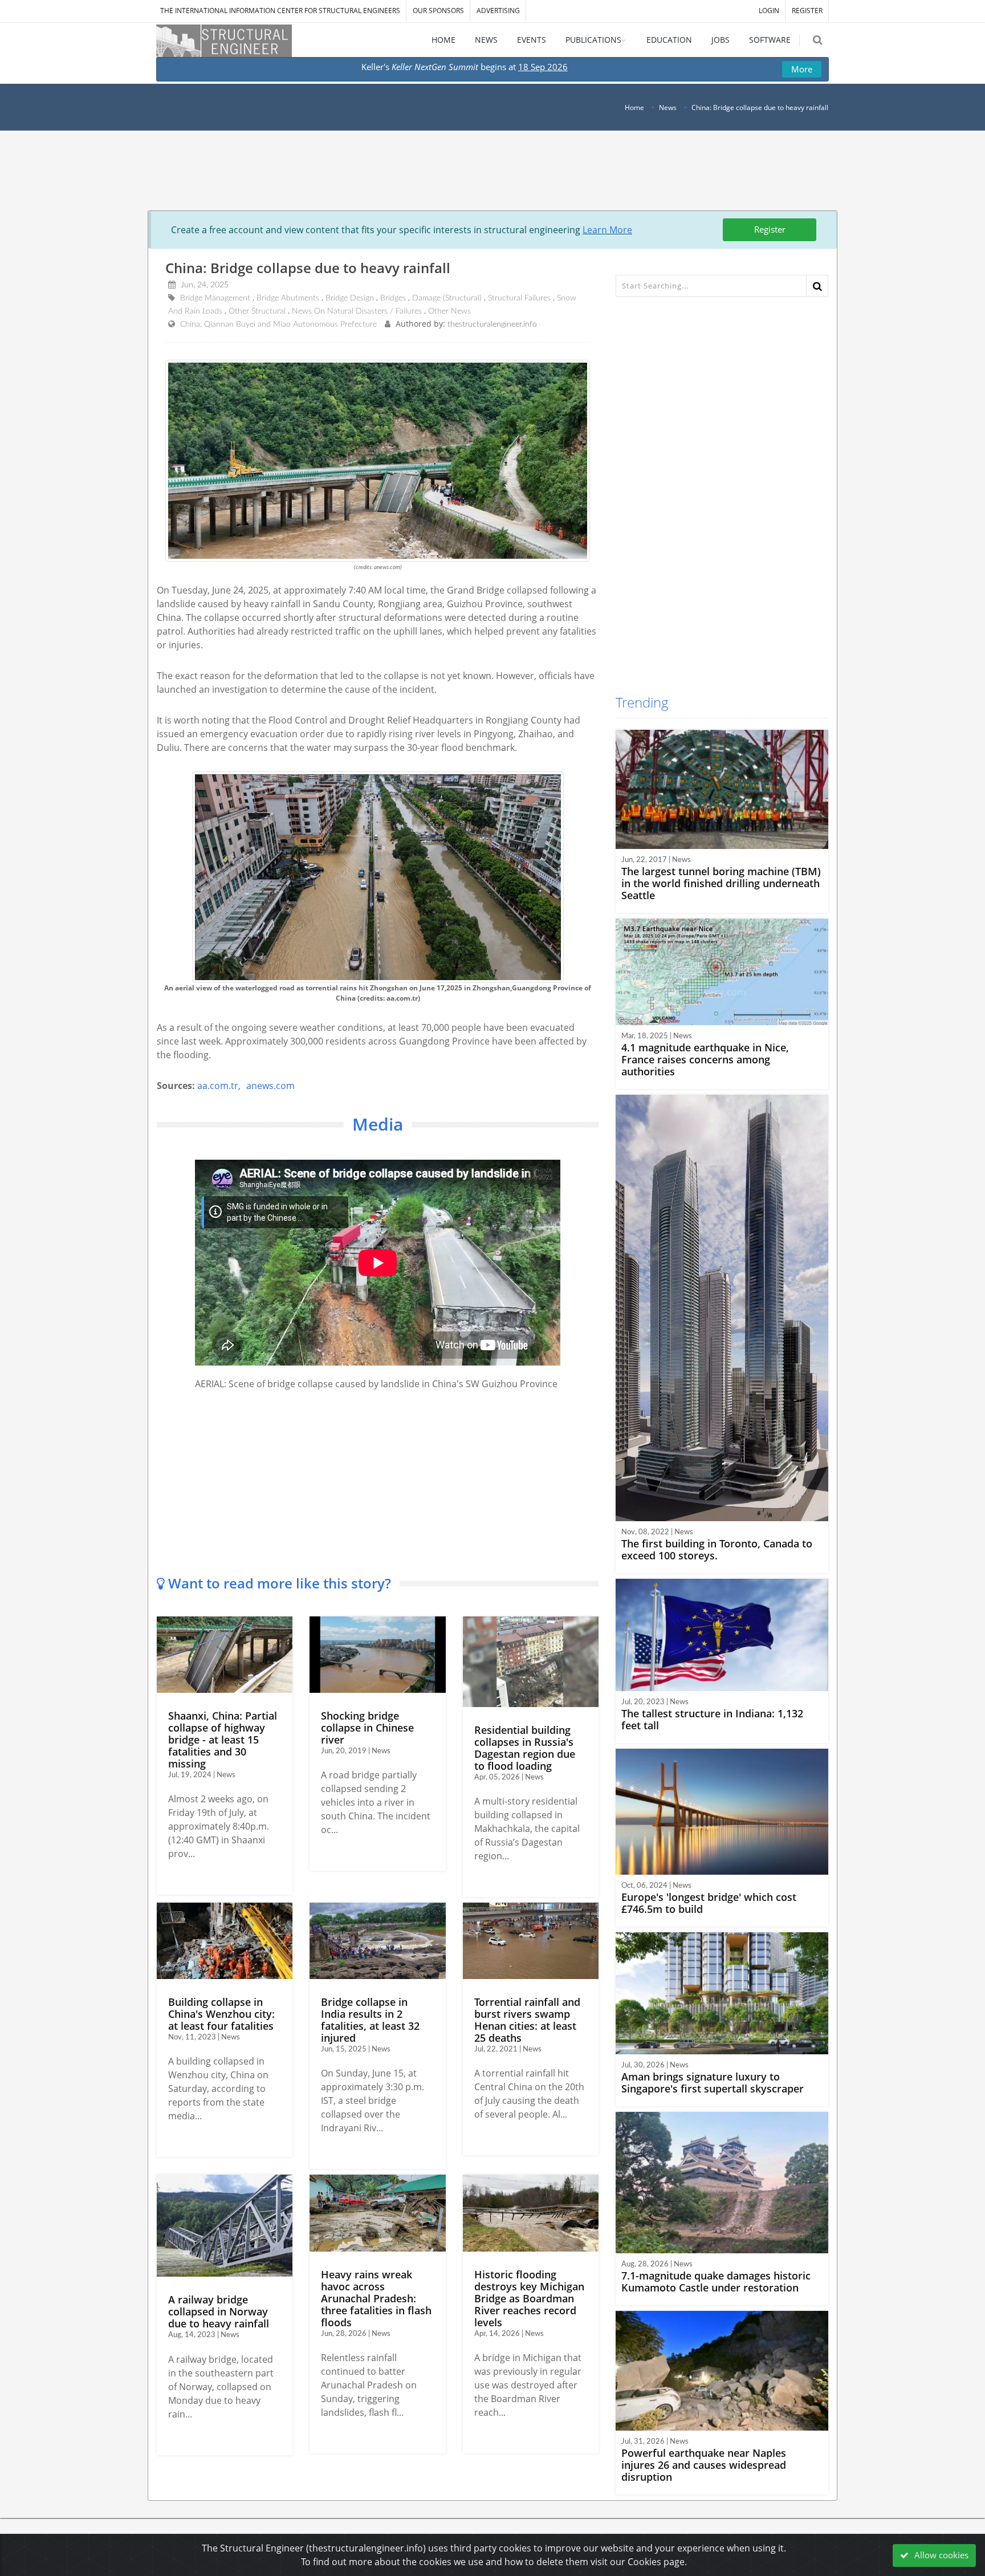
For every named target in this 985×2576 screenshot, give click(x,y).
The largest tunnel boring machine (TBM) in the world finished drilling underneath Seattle (721, 883)
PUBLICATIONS (593, 40)
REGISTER (807, 11)
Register (770, 229)
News (668, 107)
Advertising (498, 11)
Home (634, 107)
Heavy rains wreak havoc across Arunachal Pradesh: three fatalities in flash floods (376, 2298)
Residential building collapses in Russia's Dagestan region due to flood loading (525, 1748)
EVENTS (532, 40)
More (802, 69)
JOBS (721, 40)
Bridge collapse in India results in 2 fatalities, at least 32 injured (370, 2020)
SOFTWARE (770, 40)
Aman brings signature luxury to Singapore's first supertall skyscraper (713, 2083)
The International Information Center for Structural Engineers (280, 11)
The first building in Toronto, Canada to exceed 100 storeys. (717, 1549)
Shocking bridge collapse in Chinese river (367, 1728)
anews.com (270, 1086)
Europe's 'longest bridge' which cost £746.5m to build (709, 1903)
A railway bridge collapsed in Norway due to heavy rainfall (219, 2311)
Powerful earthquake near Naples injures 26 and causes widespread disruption (704, 2465)
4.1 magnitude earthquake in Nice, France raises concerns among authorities (705, 1059)
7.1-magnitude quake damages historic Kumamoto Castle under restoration (716, 2282)
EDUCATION (669, 40)
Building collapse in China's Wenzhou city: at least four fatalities (221, 2014)
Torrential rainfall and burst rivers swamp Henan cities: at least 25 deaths (527, 2020)
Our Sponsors (438, 11)
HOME (443, 40)
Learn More (607, 230)
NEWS (486, 40)
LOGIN (769, 11)
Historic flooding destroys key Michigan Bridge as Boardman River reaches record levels (529, 2298)
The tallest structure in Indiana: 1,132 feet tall (712, 1719)
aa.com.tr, (219, 1086)
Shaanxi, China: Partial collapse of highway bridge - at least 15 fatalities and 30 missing (223, 1740)
